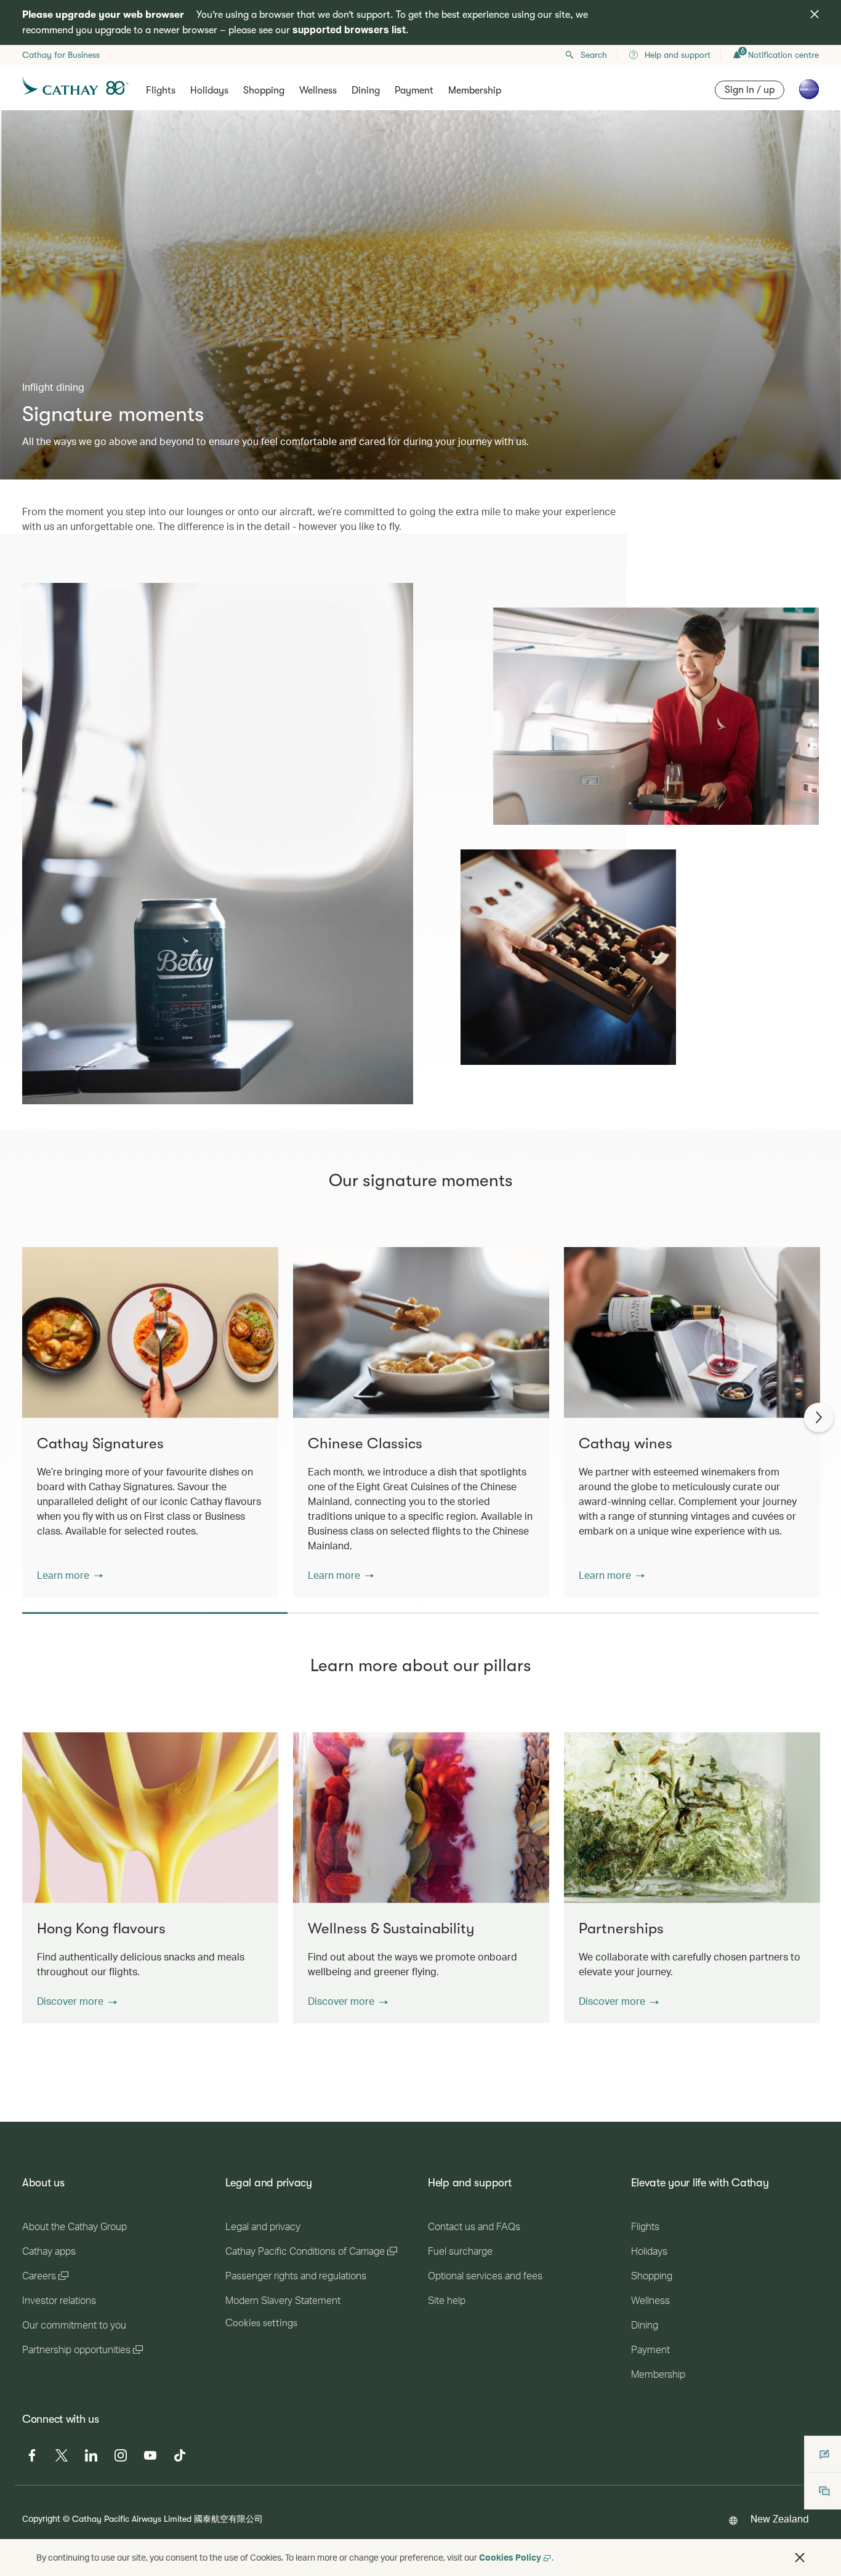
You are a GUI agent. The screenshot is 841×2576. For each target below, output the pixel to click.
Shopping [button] (264, 90)
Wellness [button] (318, 90)
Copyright (41, 2518)
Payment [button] (414, 90)
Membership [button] (475, 90)
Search (594, 55)
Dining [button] (366, 90)
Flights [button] (161, 90)
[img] (815, 14)
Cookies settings (261, 2323)
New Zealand (780, 2518)
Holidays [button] (209, 90)
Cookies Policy (510, 2557)
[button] (70, 1575)
